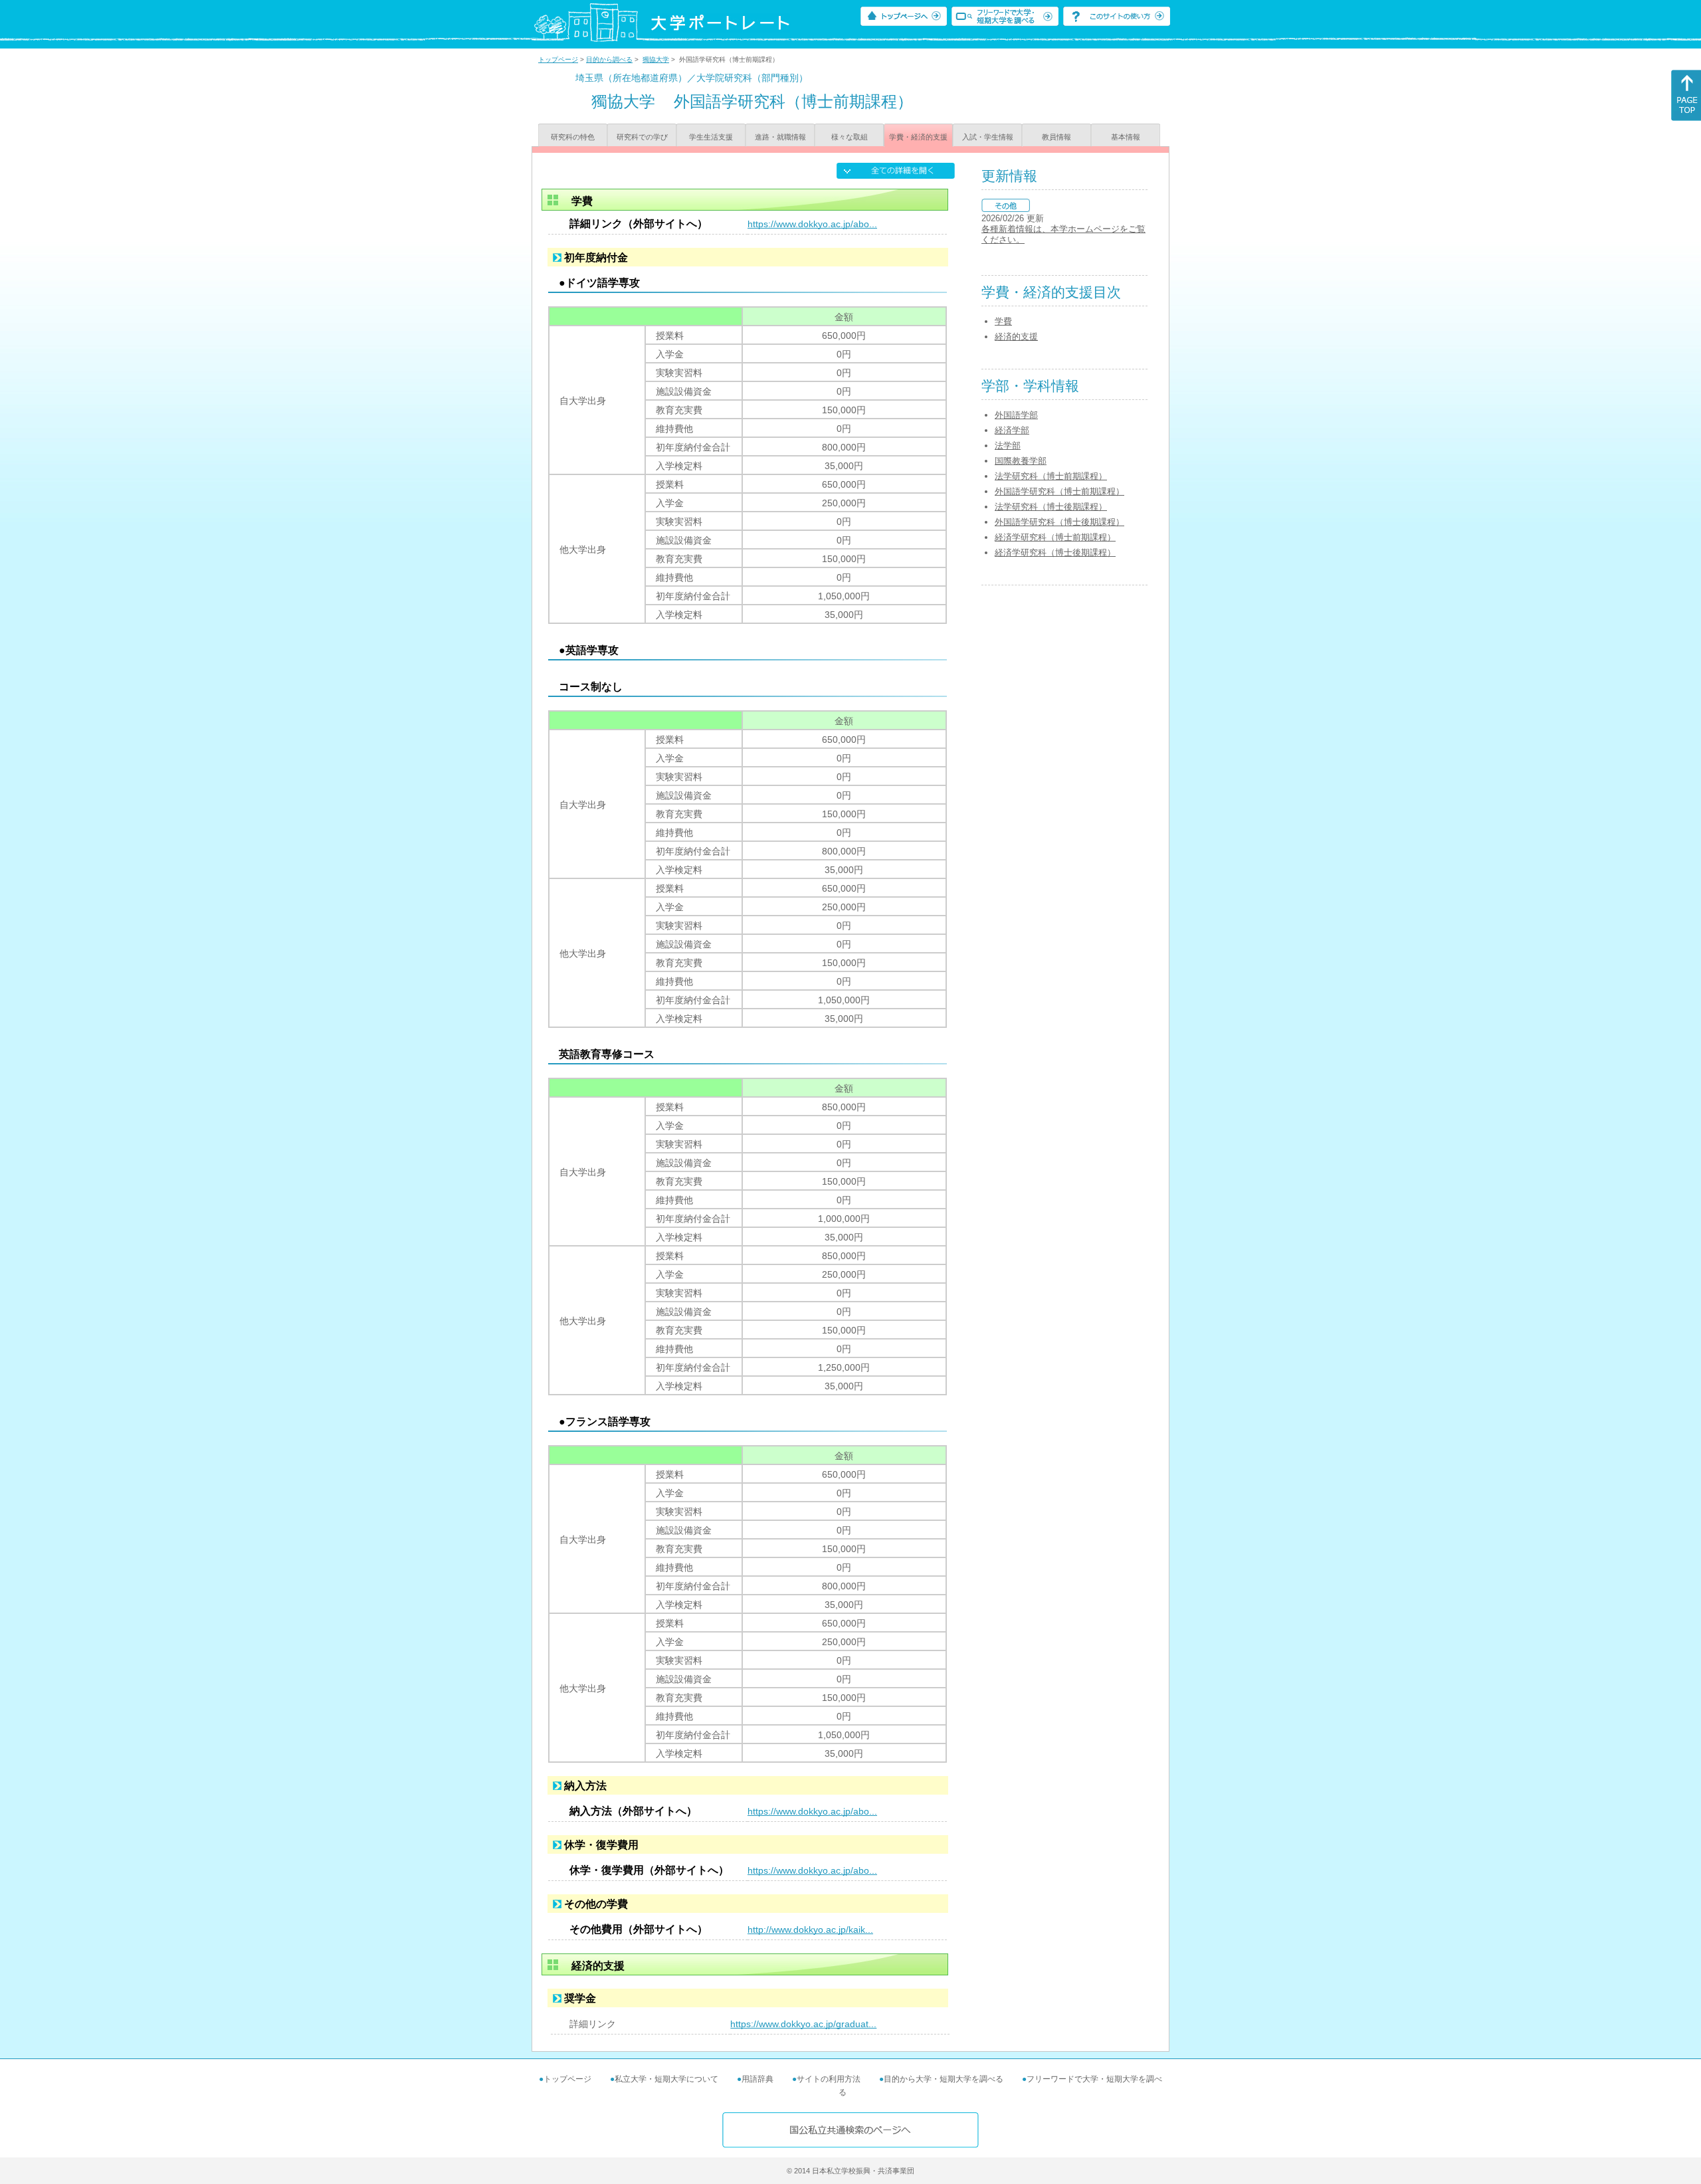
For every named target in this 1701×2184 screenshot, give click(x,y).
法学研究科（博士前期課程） (1051, 476)
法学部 (1008, 446)
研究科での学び (642, 137)
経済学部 (1012, 430)
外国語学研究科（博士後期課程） (1059, 522)
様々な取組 (850, 137)
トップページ (558, 59)
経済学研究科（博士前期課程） (1055, 537)
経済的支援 (1016, 337)
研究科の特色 (573, 137)
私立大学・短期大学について (666, 2079)
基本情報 (1126, 137)
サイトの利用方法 (829, 2079)
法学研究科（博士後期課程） (1051, 507)
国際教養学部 (1021, 461)
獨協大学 (656, 59)
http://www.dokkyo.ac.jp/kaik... (810, 1930)
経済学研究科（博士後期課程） (1055, 552)
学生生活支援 (711, 137)
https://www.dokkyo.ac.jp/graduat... (803, 2024)
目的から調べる (609, 59)
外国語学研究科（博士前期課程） (1059, 491)
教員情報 (1056, 137)
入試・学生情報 (988, 137)
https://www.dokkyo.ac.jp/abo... (812, 224)
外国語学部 (1016, 415)
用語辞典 (757, 2079)
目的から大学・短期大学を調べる (944, 2079)
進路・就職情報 (780, 137)
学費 (1003, 321)
